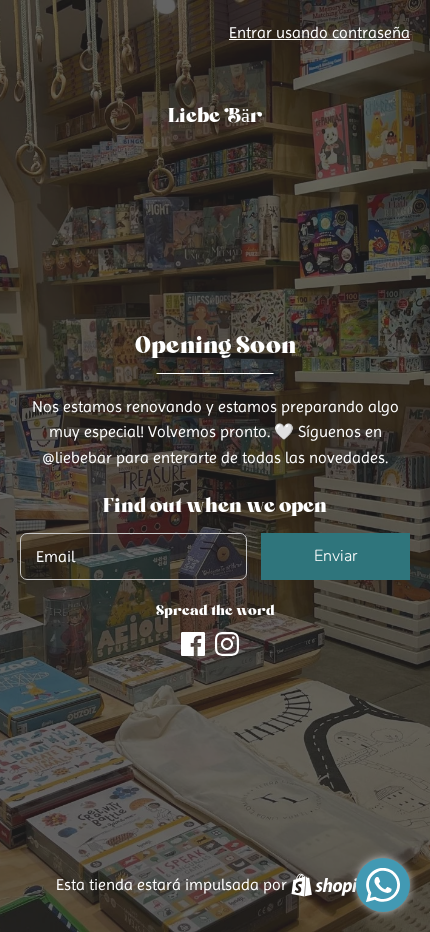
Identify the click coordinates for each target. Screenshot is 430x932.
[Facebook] (193, 641)
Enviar (335, 556)
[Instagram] (227, 641)
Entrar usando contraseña (319, 32)
